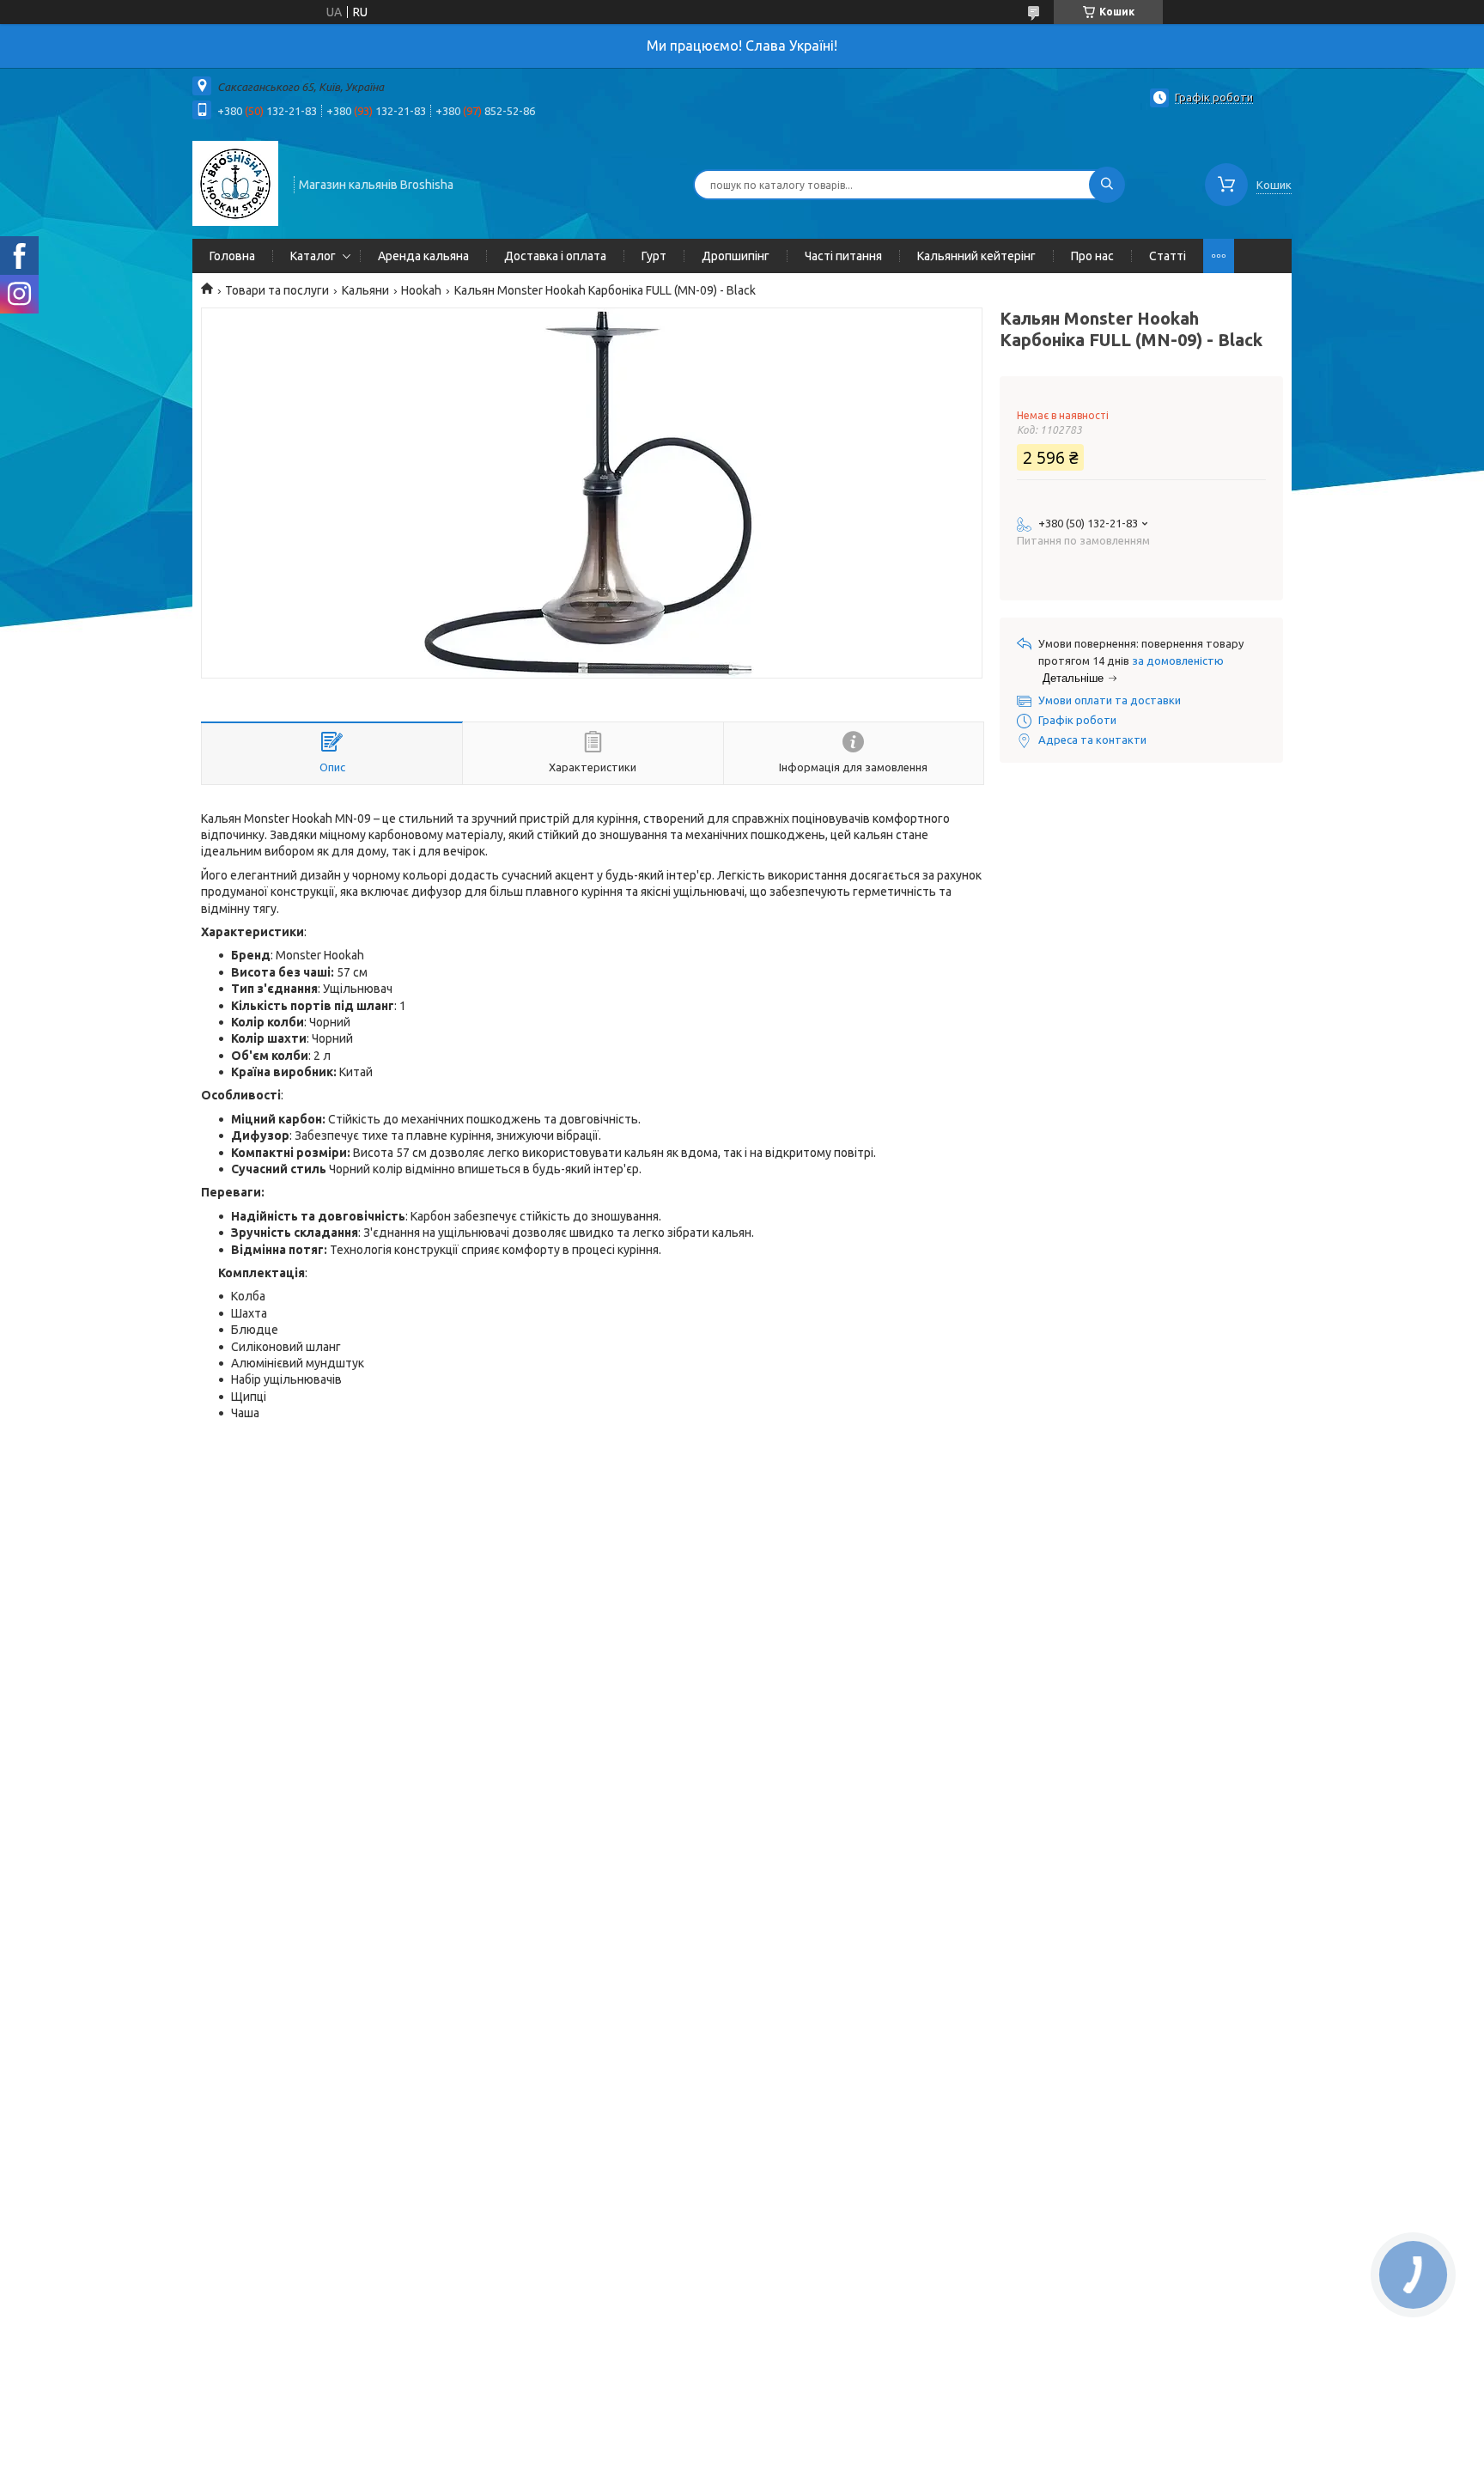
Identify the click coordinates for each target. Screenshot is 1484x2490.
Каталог (313, 256)
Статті (1168, 256)
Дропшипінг (736, 256)
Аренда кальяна (423, 256)
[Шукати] (1107, 185)
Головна (232, 256)
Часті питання (843, 256)
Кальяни (365, 290)
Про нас (1092, 256)
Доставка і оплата (555, 256)
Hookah (421, 290)
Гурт (654, 256)
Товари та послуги (277, 290)
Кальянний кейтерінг (976, 256)
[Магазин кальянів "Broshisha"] (235, 183)
